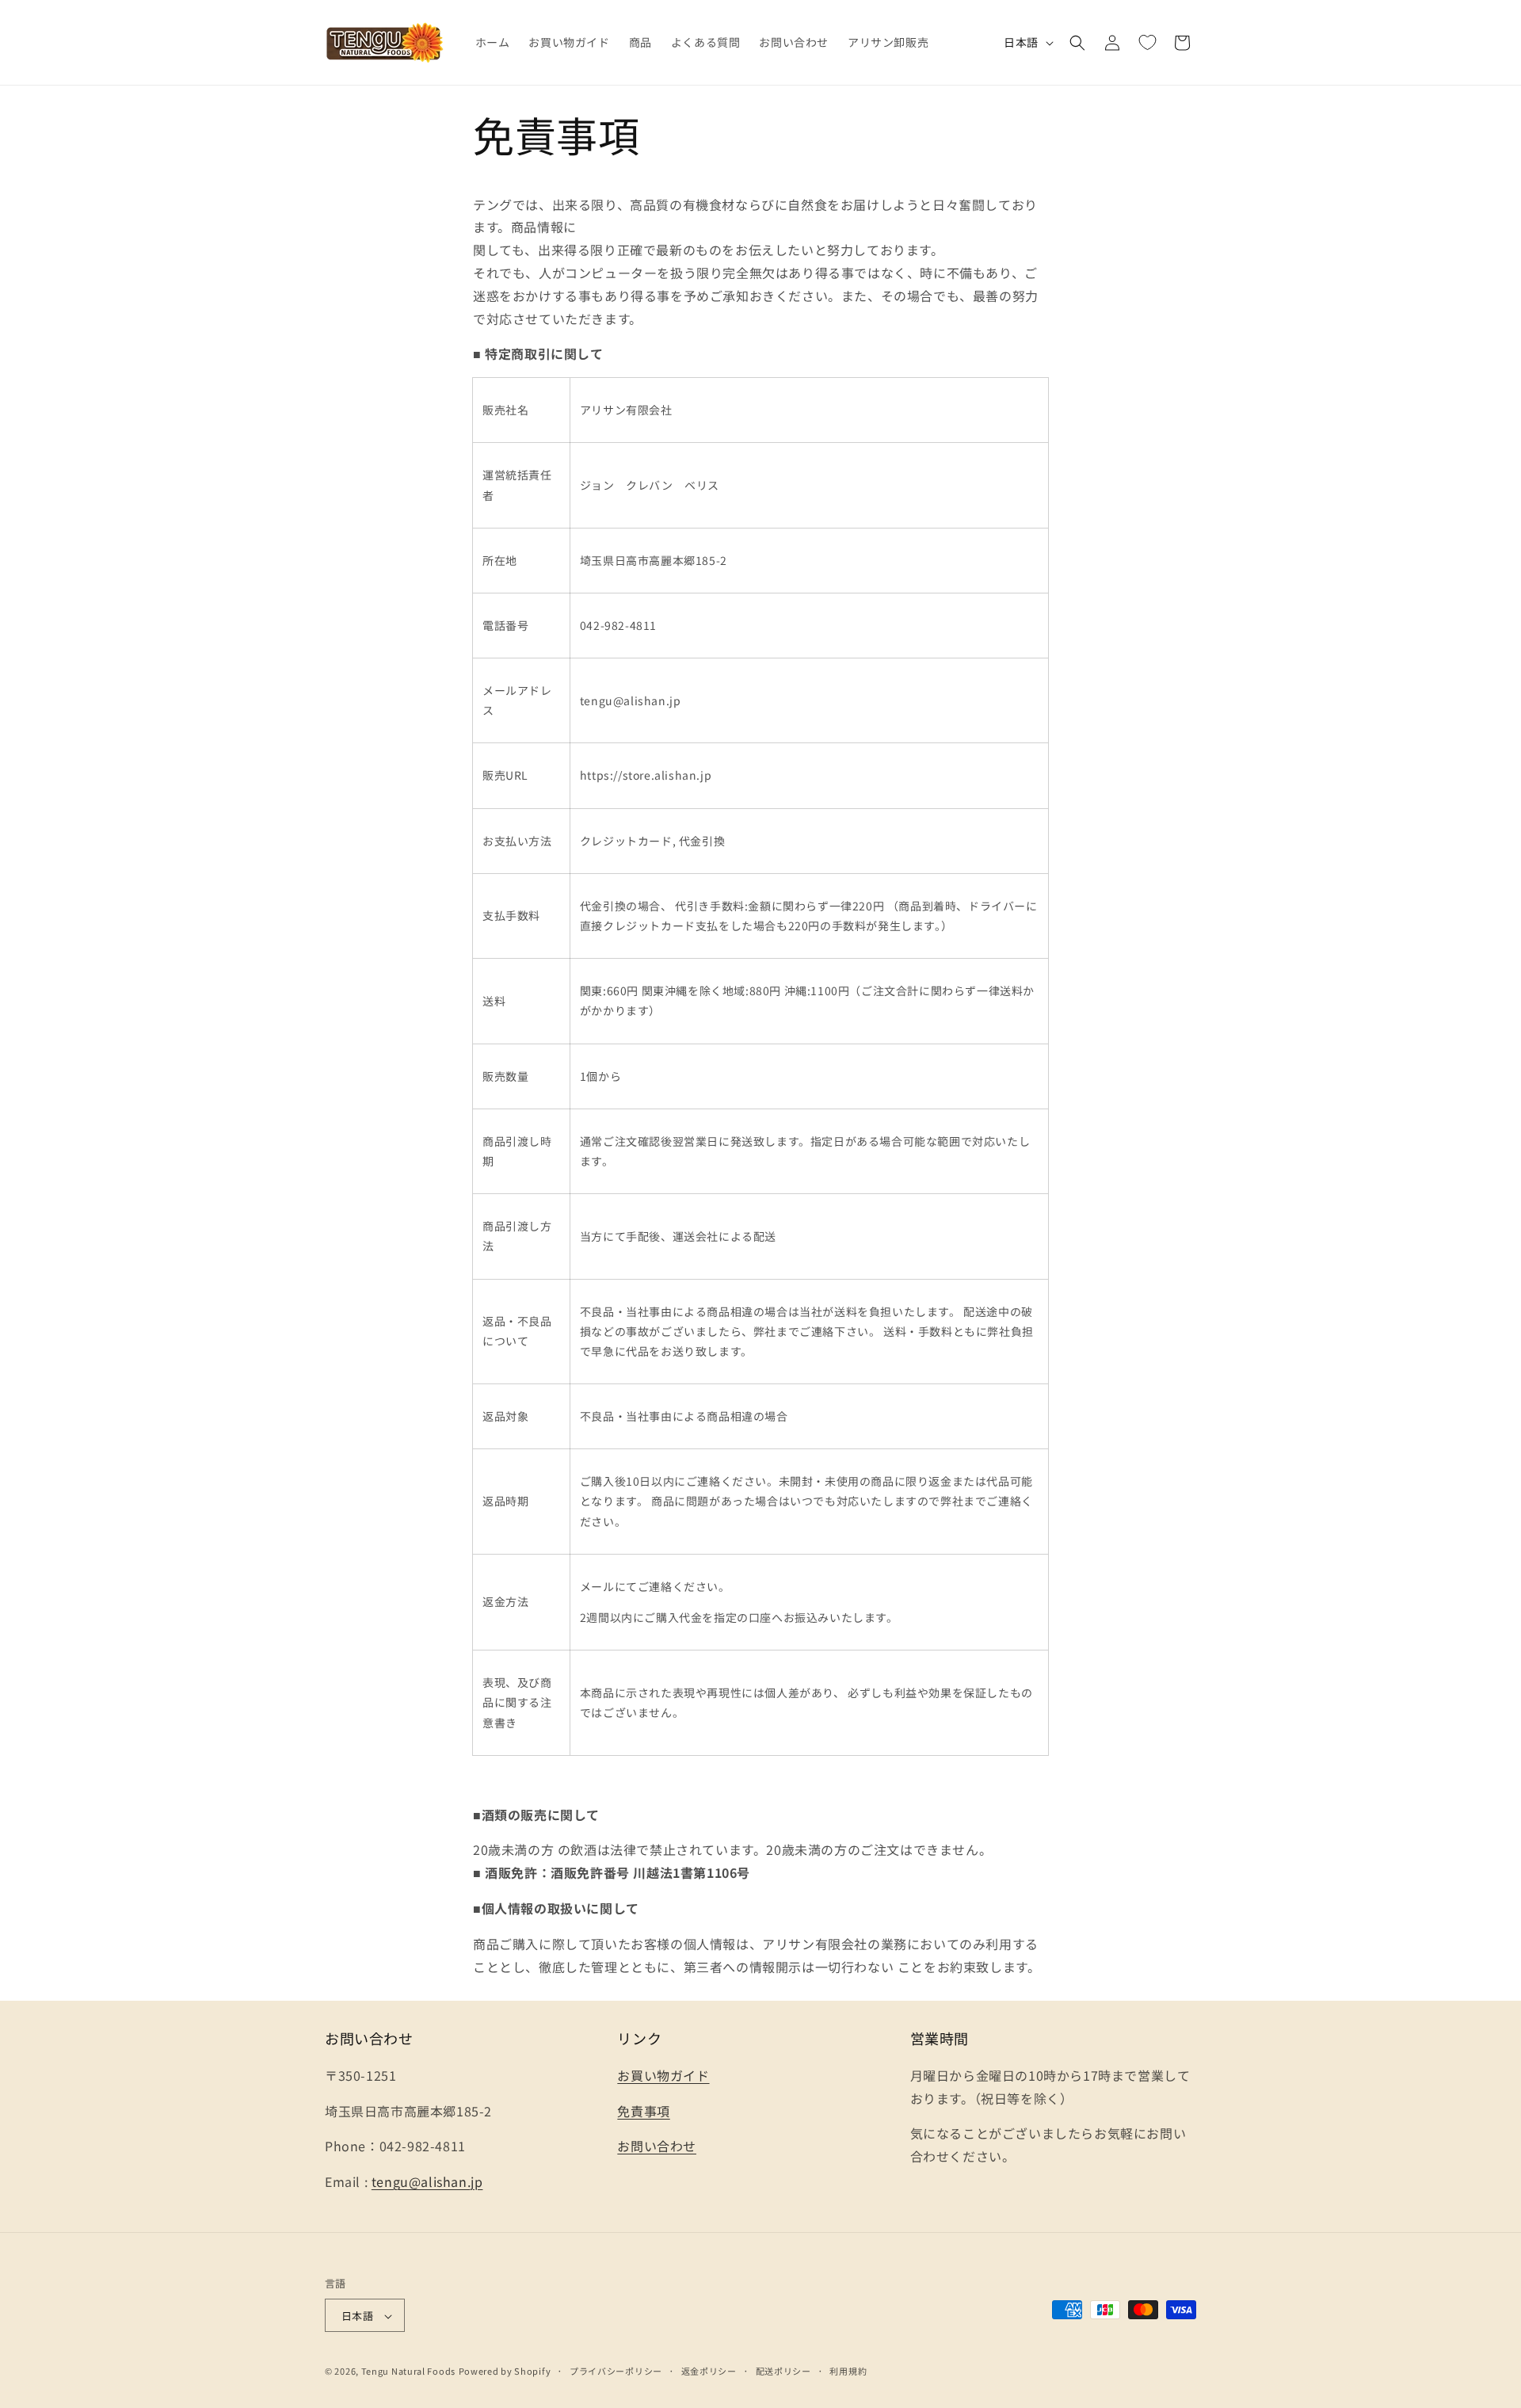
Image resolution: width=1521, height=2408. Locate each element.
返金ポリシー (709, 2371)
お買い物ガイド (663, 2074)
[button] (1077, 43)
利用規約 (848, 2371)
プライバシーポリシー (616, 2371)
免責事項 (643, 2110)
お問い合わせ (657, 2146)
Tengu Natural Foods (408, 2372)
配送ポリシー (783, 2371)
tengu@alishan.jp (427, 2181)
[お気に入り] (1147, 43)
